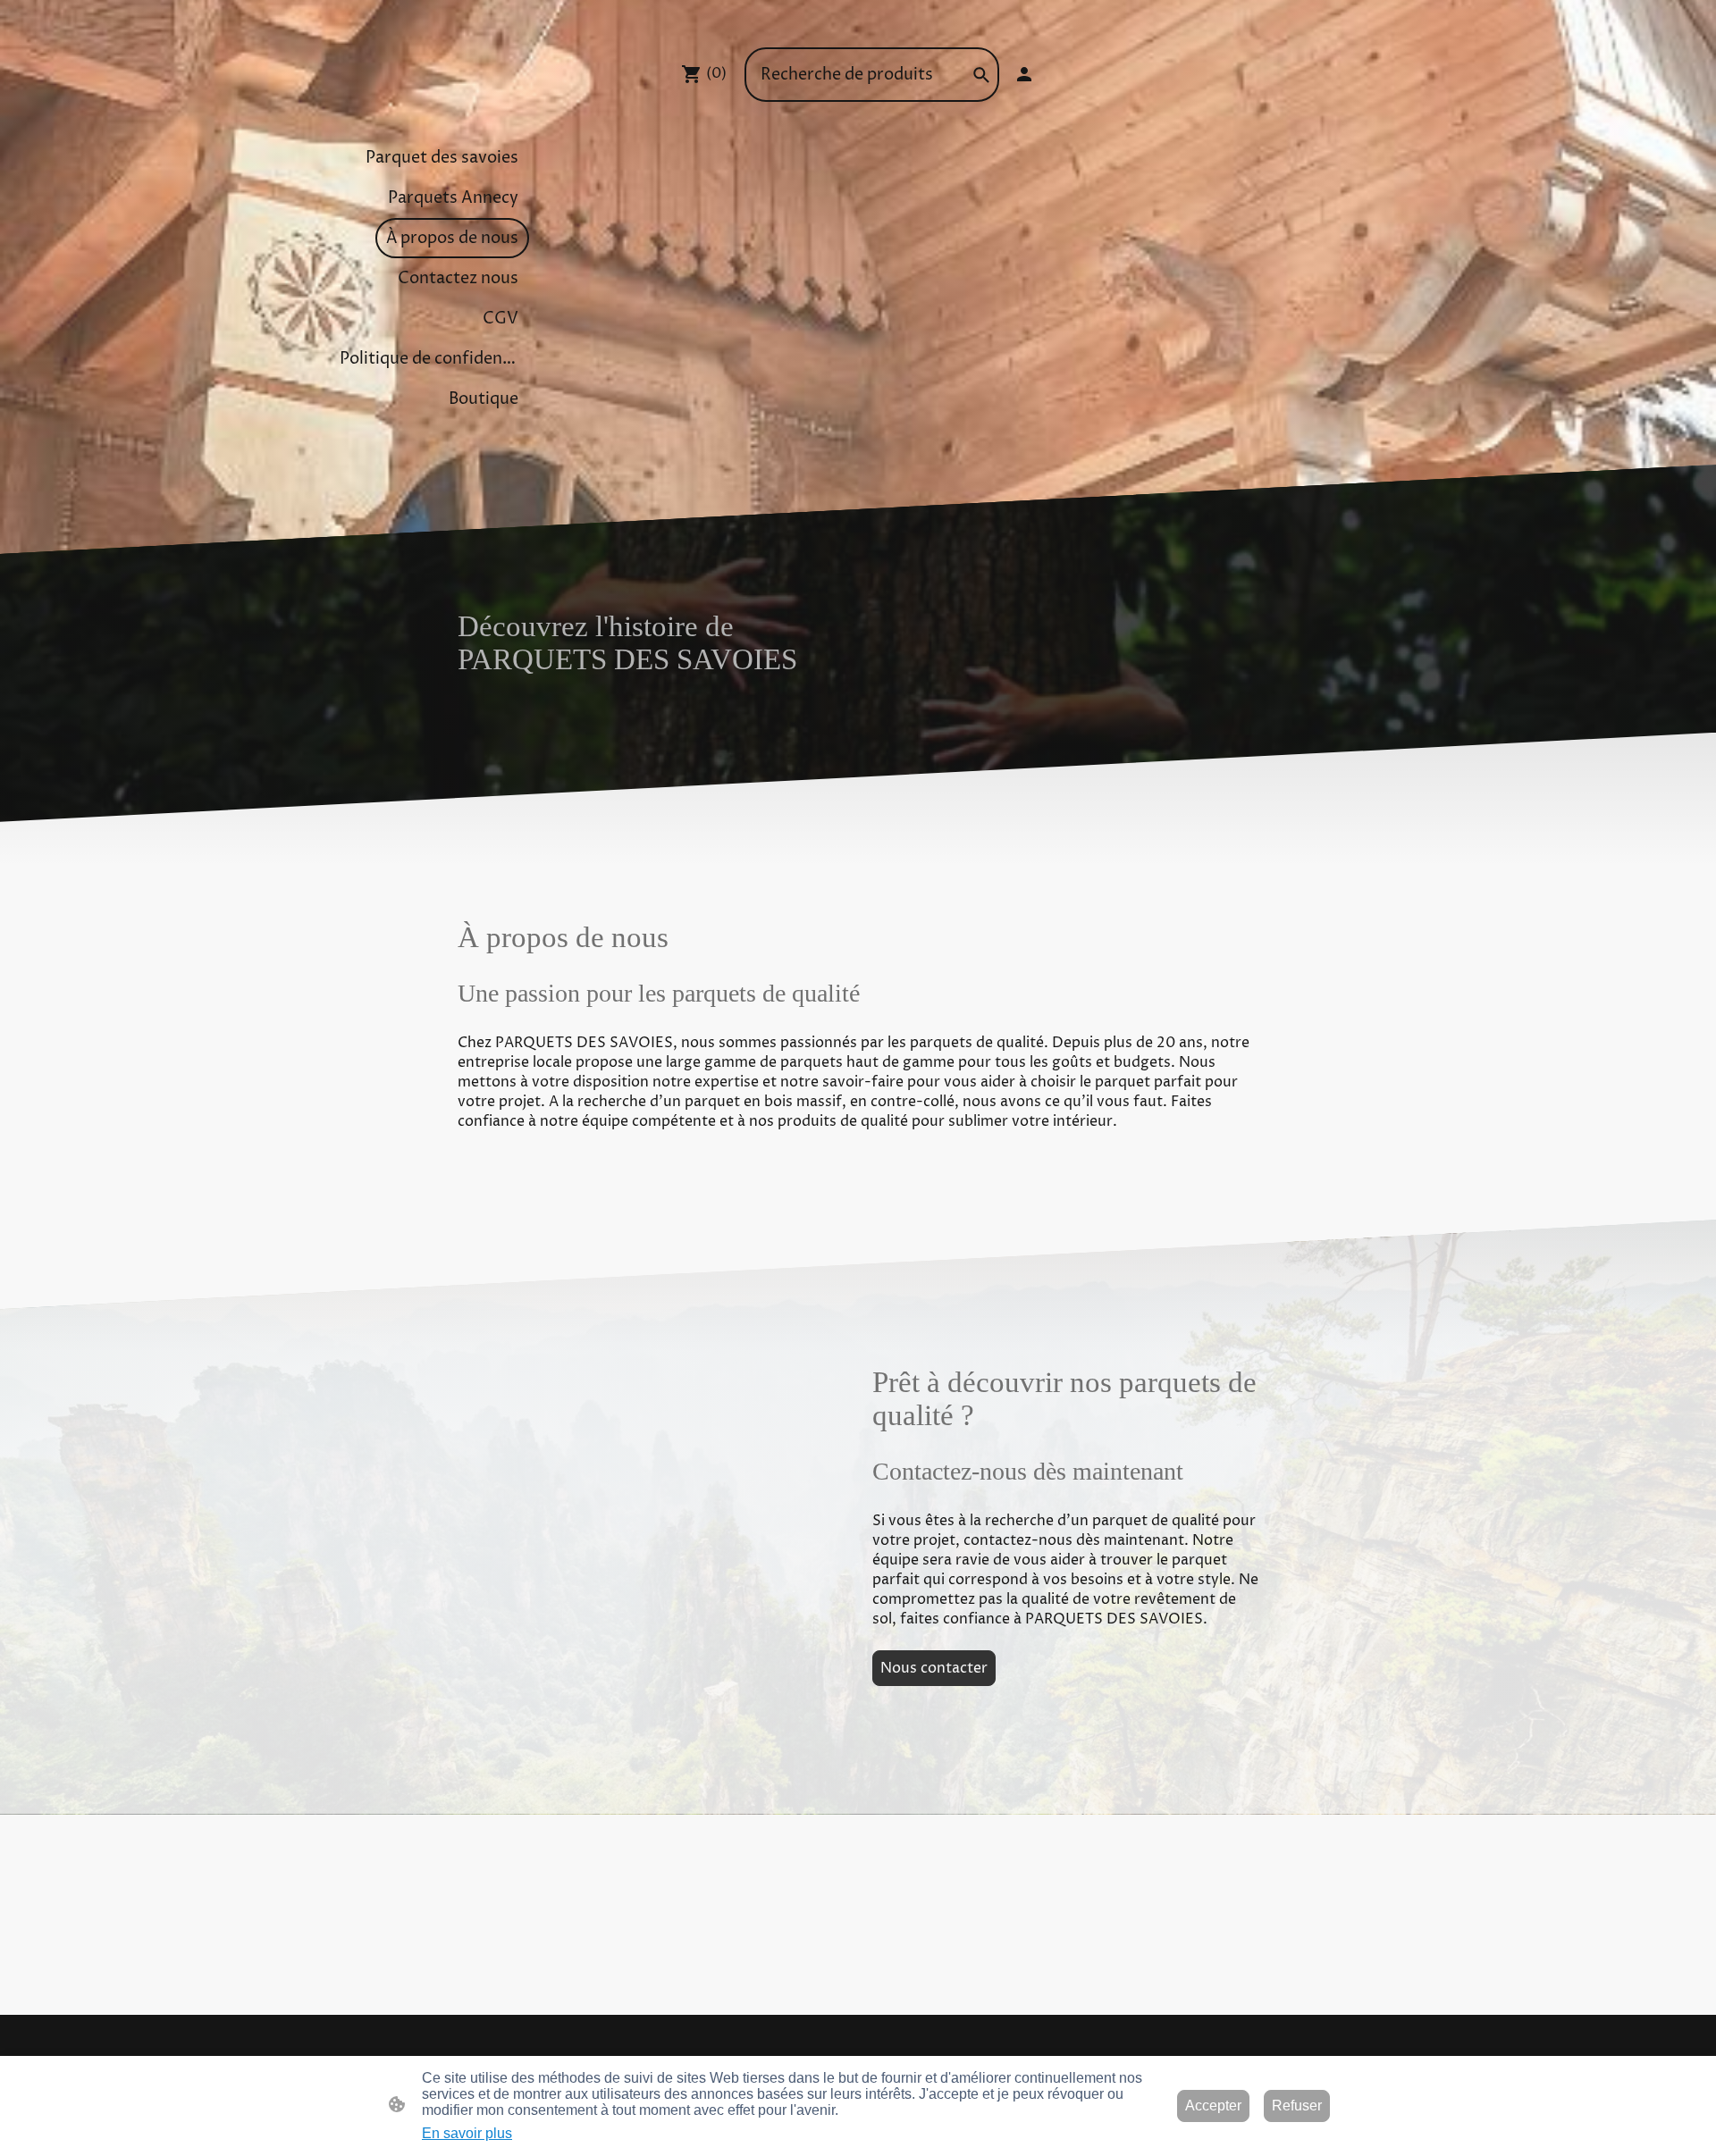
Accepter (1213, 2106)
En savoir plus (467, 2133)
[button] (981, 75)
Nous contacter (934, 1668)
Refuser (1297, 2106)
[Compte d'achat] (1024, 74)
